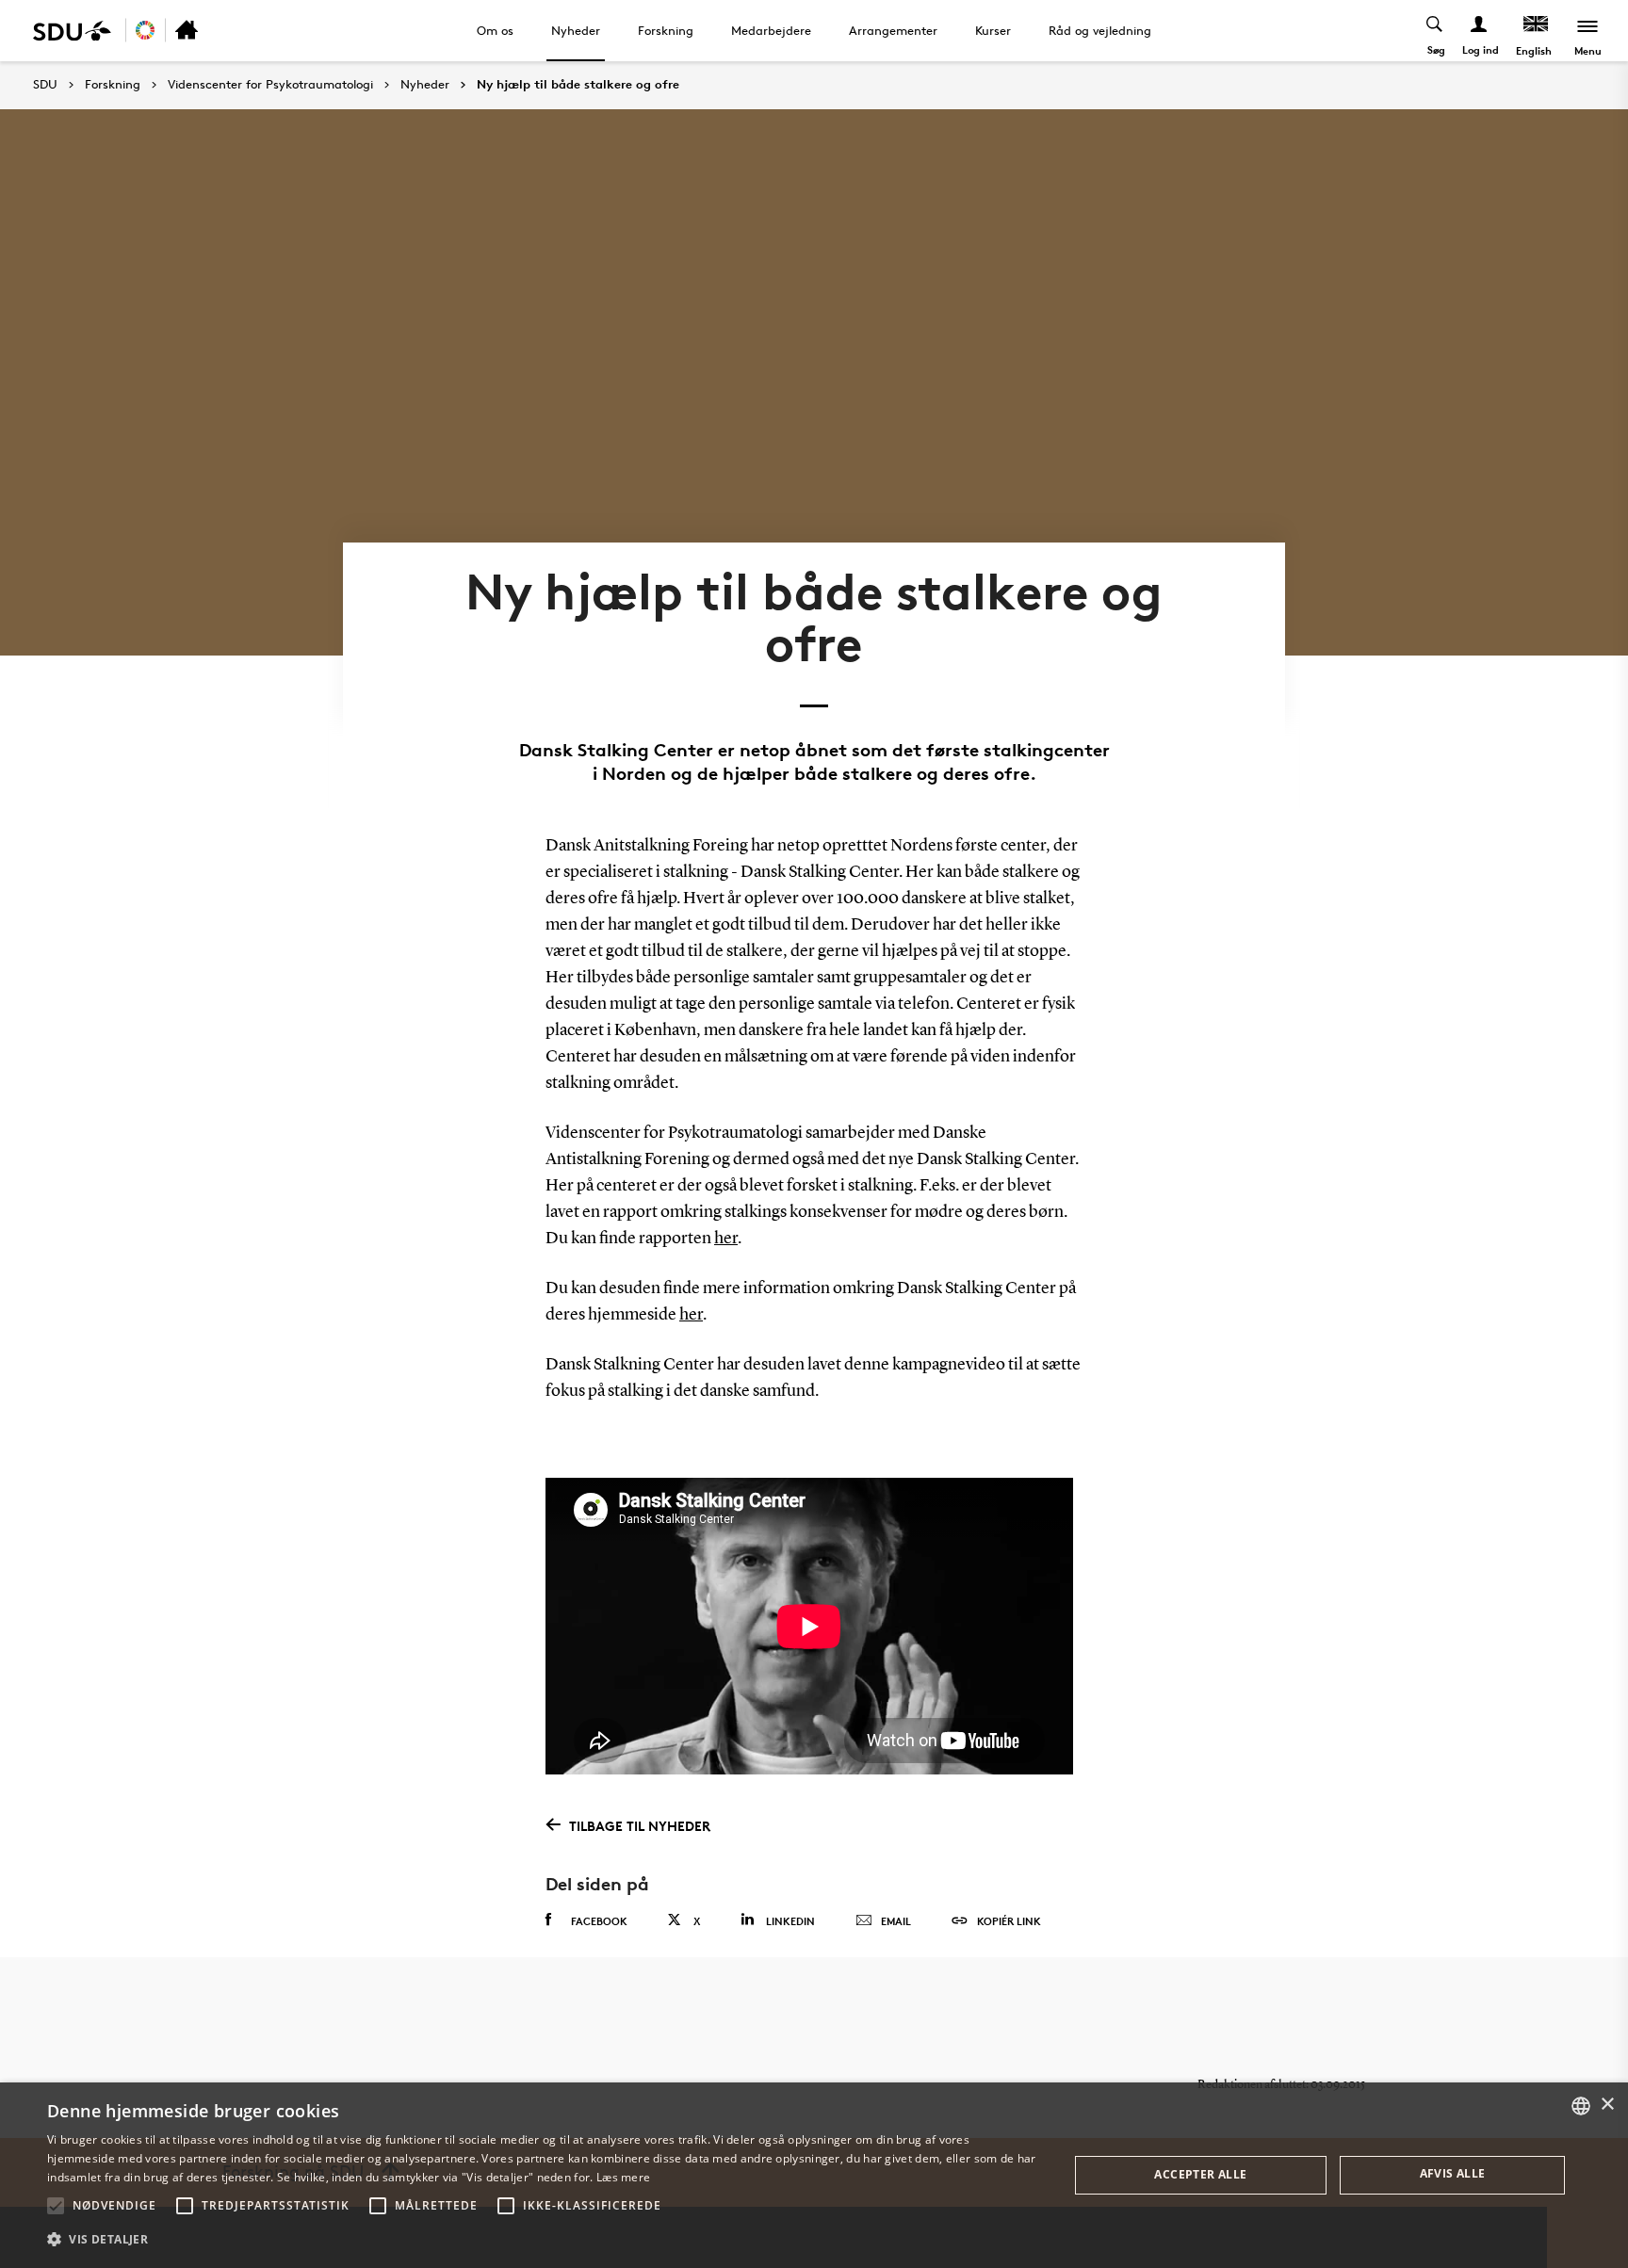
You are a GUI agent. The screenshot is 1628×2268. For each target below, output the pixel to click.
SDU (45, 84)
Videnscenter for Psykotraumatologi (270, 85)
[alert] (814, 2175)
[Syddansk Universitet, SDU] (72, 31)
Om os (495, 30)
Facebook (599, 1921)
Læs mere (623, 2177)
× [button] (1607, 2105)
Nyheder (576, 30)
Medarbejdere (771, 30)
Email (896, 1921)
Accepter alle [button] (1200, 2174)
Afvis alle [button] (1453, 2173)
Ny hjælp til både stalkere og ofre (578, 85)
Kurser (993, 30)
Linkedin (790, 1921)
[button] (56, 2206)
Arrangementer (893, 30)
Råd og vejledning (1100, 30)
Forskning (666, 30)
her (726, 1239)
